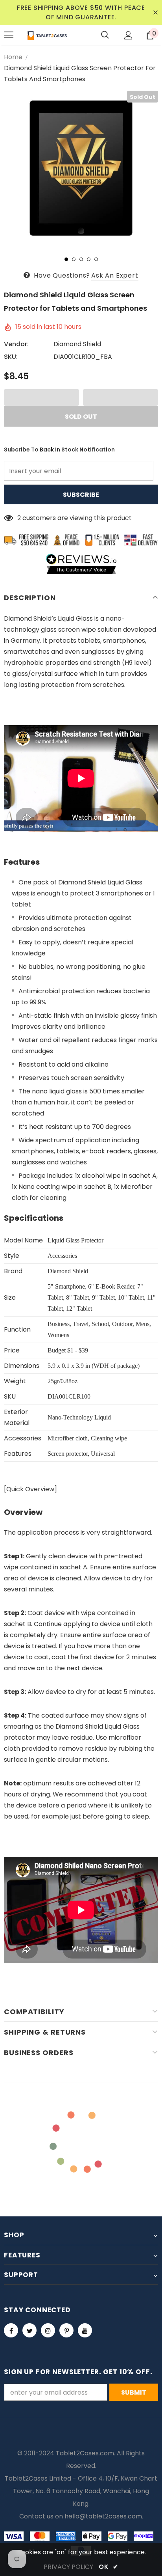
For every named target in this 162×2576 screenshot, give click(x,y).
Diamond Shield (77, 344)
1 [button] (66, 259)
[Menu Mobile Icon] (9, 35)
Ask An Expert (115, 275)
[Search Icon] (105, 35)
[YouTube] (85, 2330)
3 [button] (81, 259)
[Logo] (47, 35)
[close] (155, 13)
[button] (41, 397)
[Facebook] (11, 2330)
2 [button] (74, 259)
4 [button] (89, 259)
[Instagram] (48, 2330)
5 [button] (96, 259)
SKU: (11, 357)
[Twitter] (29, 2330)
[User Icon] (128, 35)
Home (13, 57)
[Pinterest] (66, 2330)
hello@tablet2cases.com (103, 2516)
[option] (81, 168)
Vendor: (16, 344)
